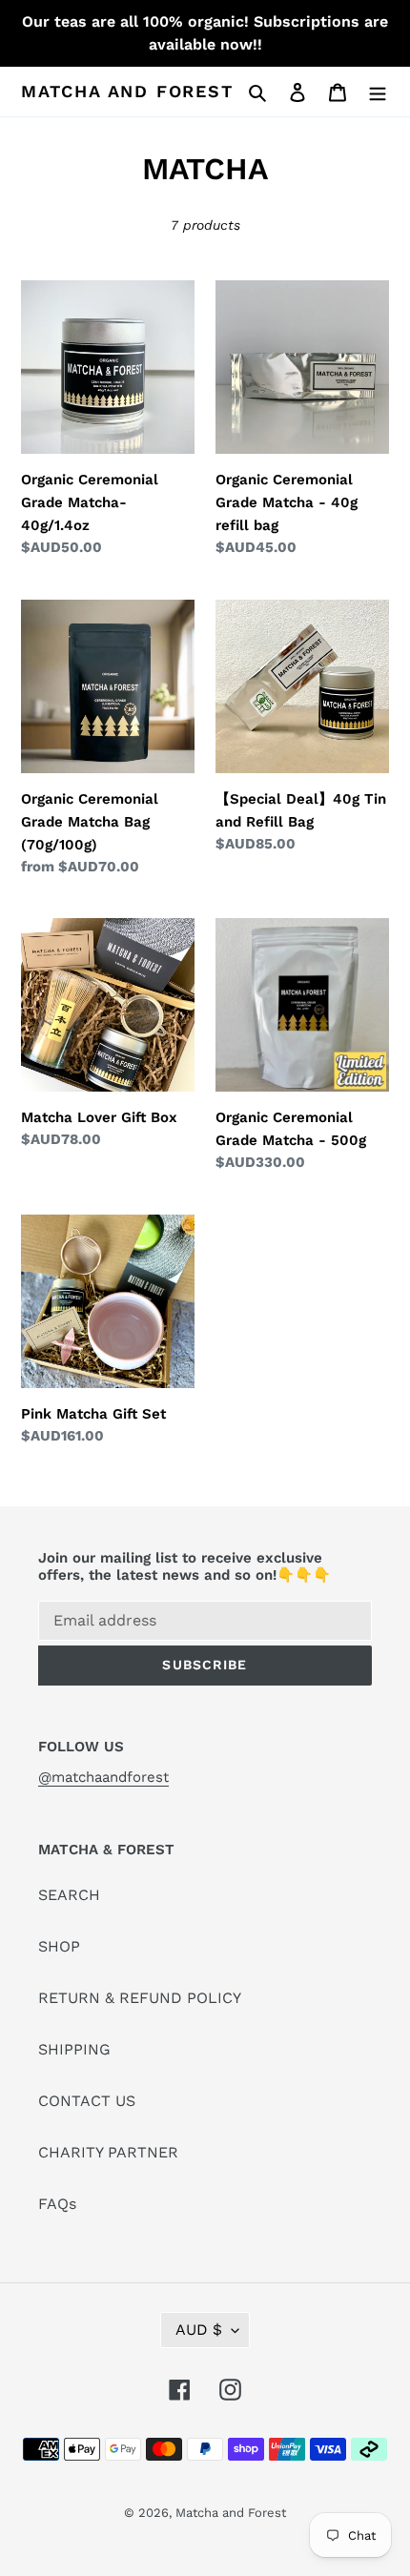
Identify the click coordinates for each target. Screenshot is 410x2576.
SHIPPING (74, 2049)
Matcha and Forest (127, 91)
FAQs (57, 2204)
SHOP (59, 1946)
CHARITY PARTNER (108, 2152)
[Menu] (378, 92)
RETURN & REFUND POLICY (140, 1998)
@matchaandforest (103, 1777)
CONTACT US (87, 2101)
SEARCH (69, 1895)
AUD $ (199, 2330)
